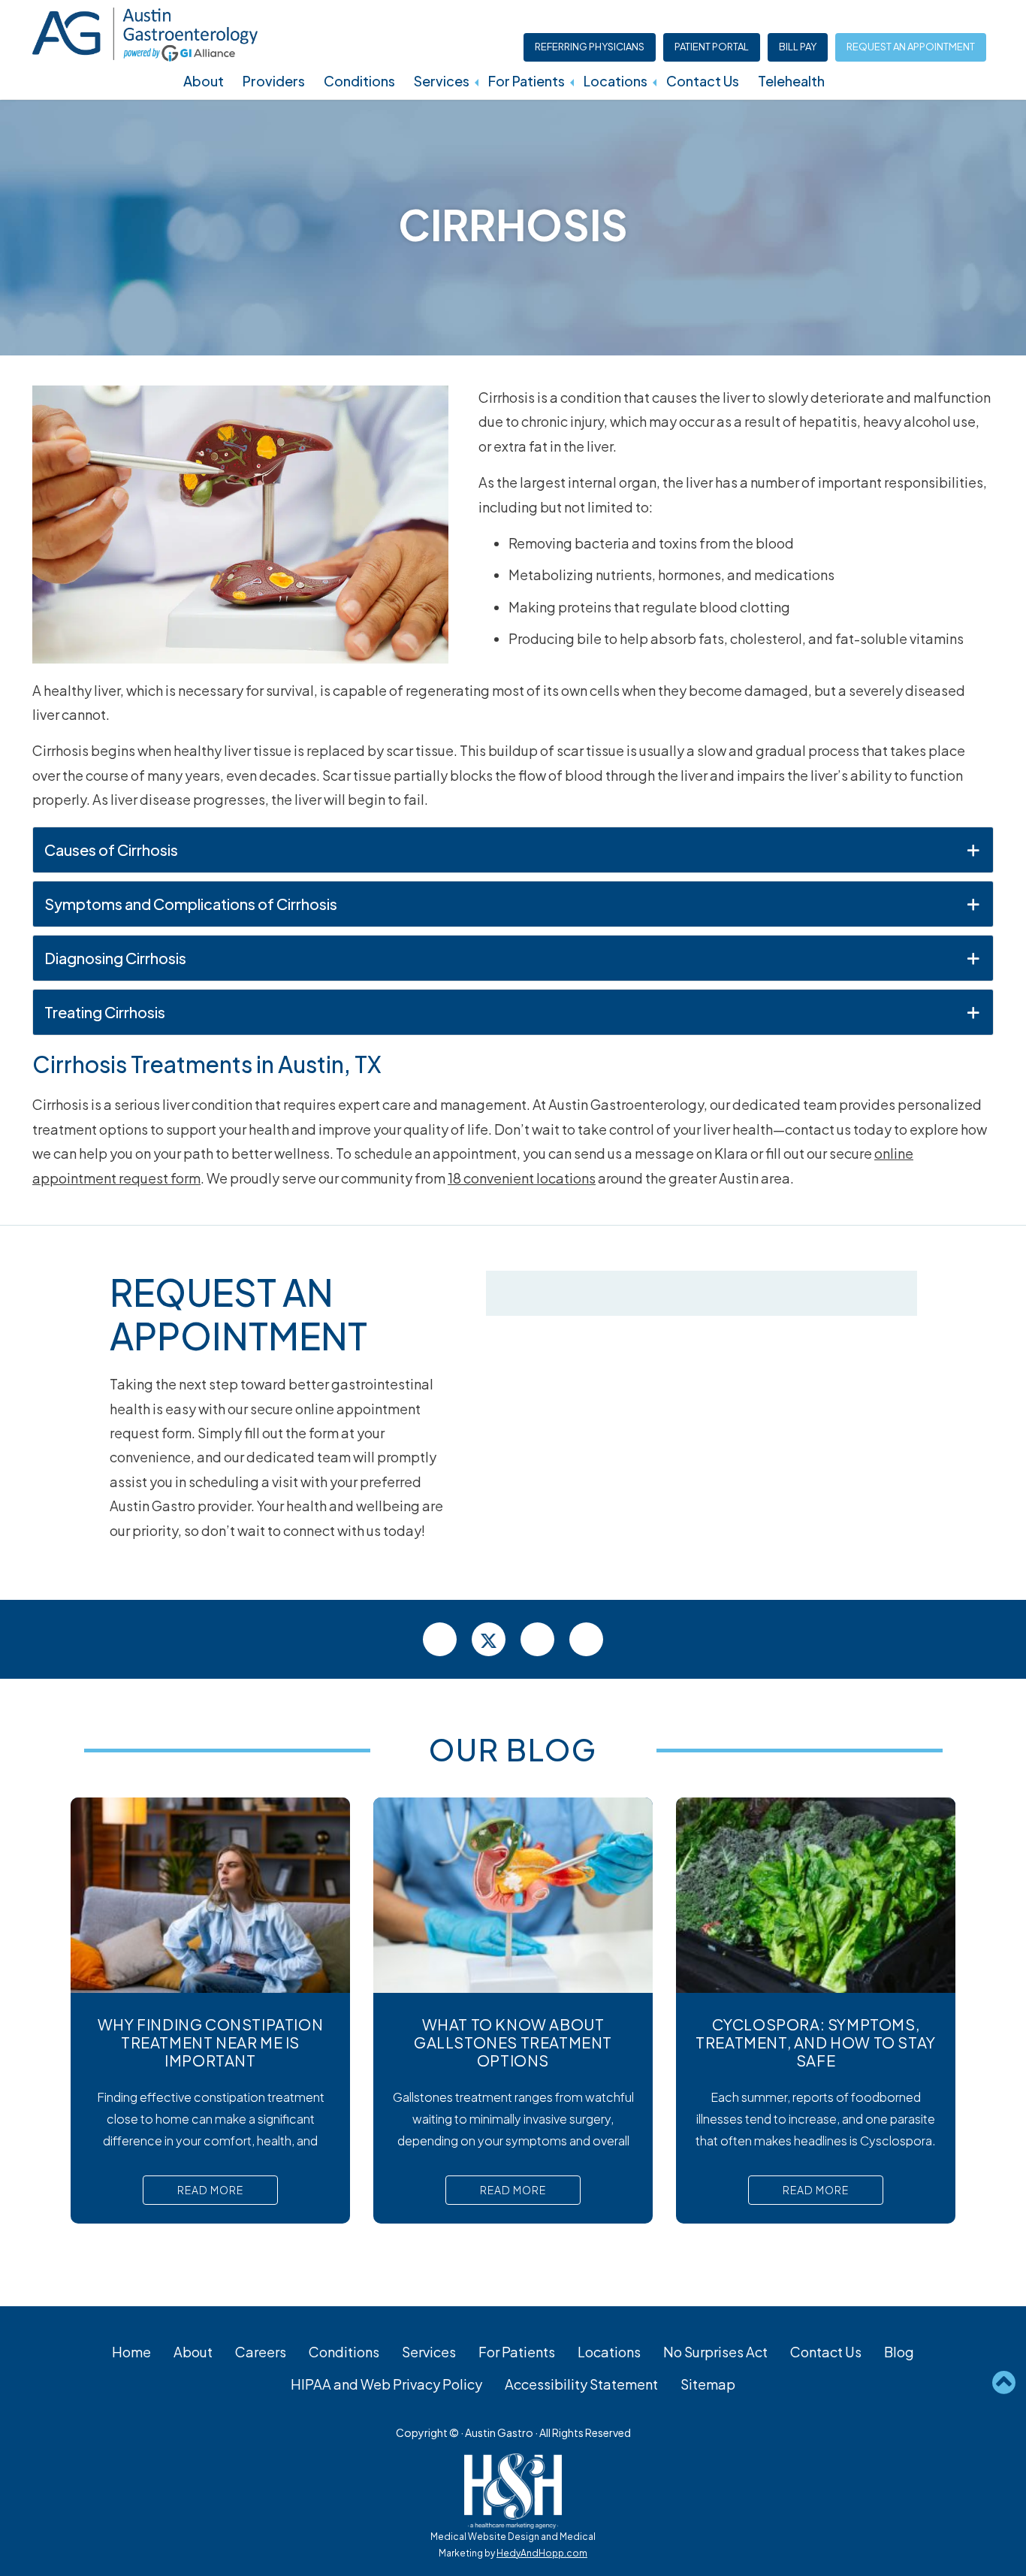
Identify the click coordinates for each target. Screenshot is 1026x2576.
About (204, 81)
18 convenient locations (522, 1178)
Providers (274, 81)
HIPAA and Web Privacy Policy (386, 2384)
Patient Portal (712, 47)
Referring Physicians (590, 47)
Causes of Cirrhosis (111, 850)
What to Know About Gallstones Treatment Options (513, 2042)
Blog (899, 2352)
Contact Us (703, 81)
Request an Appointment (911, 47)
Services (442, 81)
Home (131, 2352)
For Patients (527, 81)
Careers (261, 2352)
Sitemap (708, 2384)
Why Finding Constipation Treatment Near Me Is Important (210, 2042)
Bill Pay (798, 47)
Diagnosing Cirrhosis (115, 958)
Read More (210, 2190)
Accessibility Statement (581, 2384)
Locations (616, 81)
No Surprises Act (715, 2352)
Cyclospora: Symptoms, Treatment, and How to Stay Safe (816, 2042)
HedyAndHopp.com (542, 2553)
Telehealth (791, 81)
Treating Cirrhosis (105, 1012)
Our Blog (513, 1749)
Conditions (359, 81)
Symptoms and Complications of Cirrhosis (191, 904)
